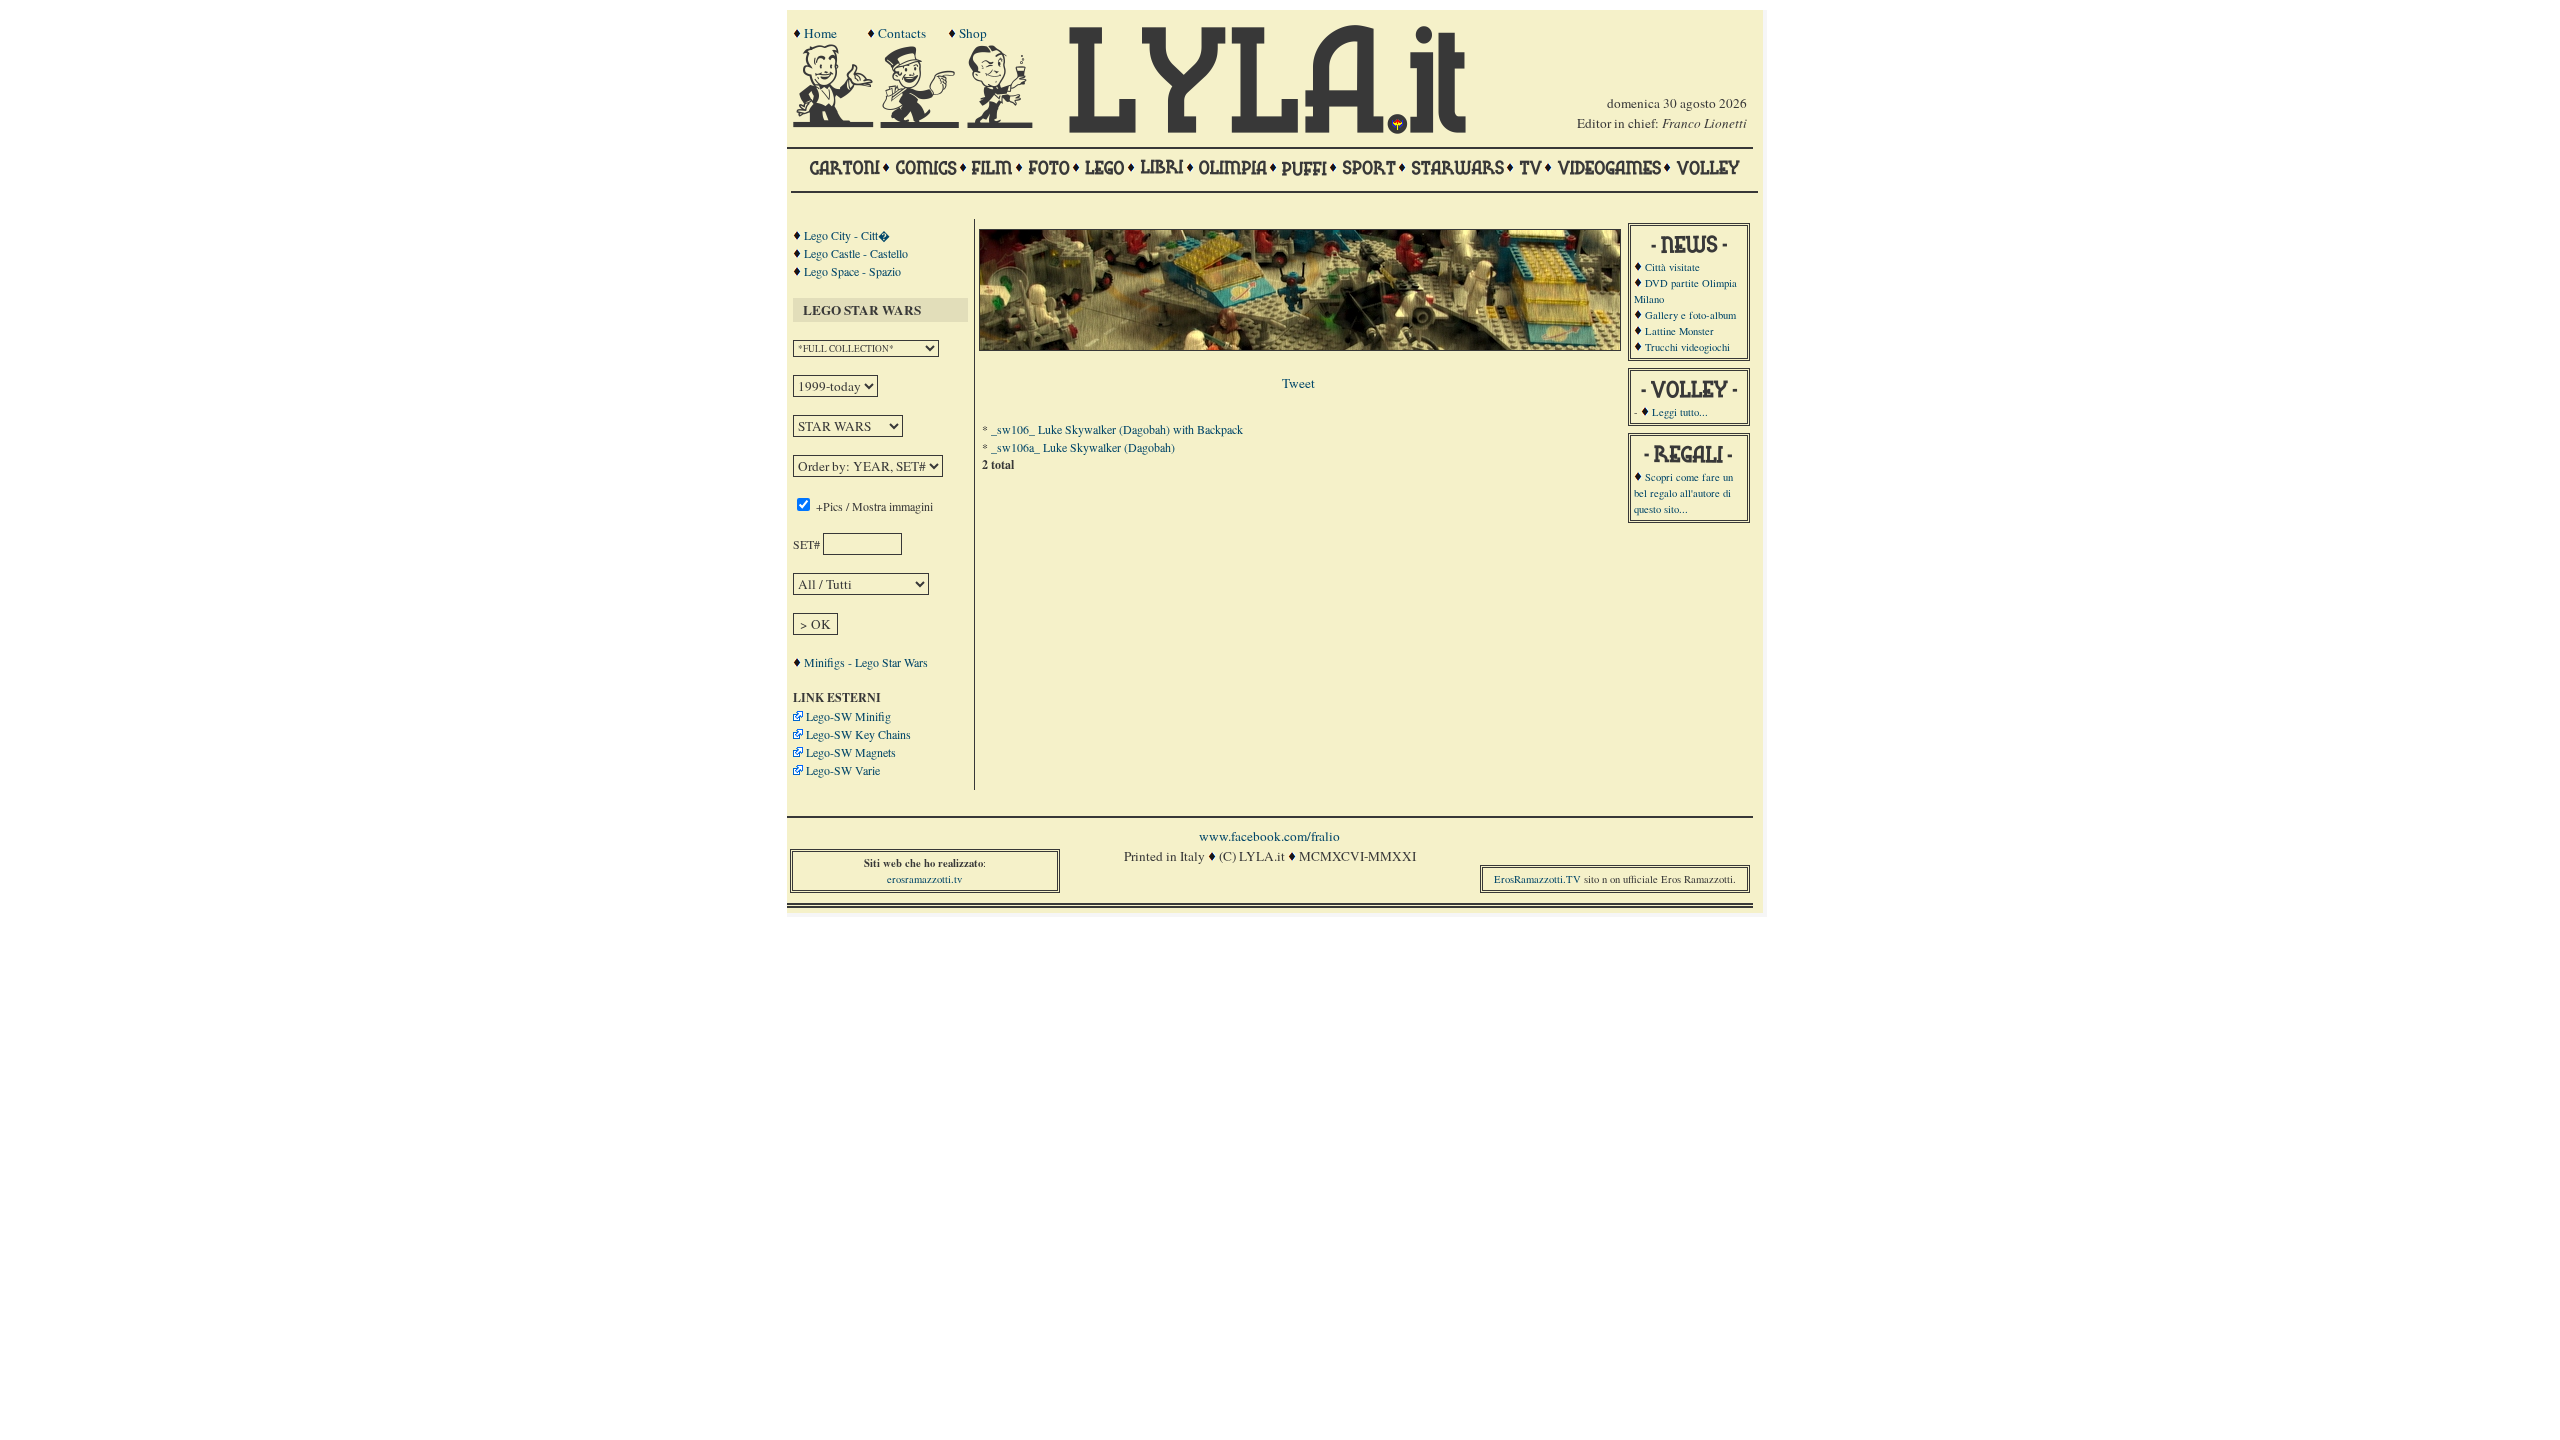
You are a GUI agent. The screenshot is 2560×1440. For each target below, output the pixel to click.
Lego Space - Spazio (852, 271)
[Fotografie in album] (1049, 177)
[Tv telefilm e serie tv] (1530, 177)
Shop (973, 33)
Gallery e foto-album (1690, 315)
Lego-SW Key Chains (858, 734)
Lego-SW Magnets (851, 752)
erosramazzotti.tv (924, 879)
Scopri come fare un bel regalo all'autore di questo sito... (1683, 493)
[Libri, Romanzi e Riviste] (1162, 177)
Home (820, 33)
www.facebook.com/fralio (1269, 836)
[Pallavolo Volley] (1708, 177)
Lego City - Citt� (847, 235)
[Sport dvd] (1369, 177)
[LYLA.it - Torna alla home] (835, 123)
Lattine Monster (1679, 331)
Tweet (1298, 383)
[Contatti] (922, 123)
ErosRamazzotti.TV (1537, 879)
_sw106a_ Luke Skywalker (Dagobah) (1083, 447)
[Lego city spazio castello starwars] (1105, 177)
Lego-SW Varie (843, 770)
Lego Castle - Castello (856, 253)
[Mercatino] (1009, 123)
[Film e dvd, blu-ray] (992, 177)
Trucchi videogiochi (1687, 347)
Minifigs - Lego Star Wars (866, 662)
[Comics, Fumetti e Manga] (926, 177)
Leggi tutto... (1680, 412)
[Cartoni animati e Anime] (844, 177)
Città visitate (1672, 267)
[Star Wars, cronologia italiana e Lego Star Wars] (1457, 177)
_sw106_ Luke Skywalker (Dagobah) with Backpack (1117, 429)
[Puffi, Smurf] (1304, 177)
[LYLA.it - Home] (1267, 129)
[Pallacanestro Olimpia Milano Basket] (1233, 177)
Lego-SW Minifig (848, 716)
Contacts (902, 33)
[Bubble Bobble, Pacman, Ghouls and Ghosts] (1609, 177)
